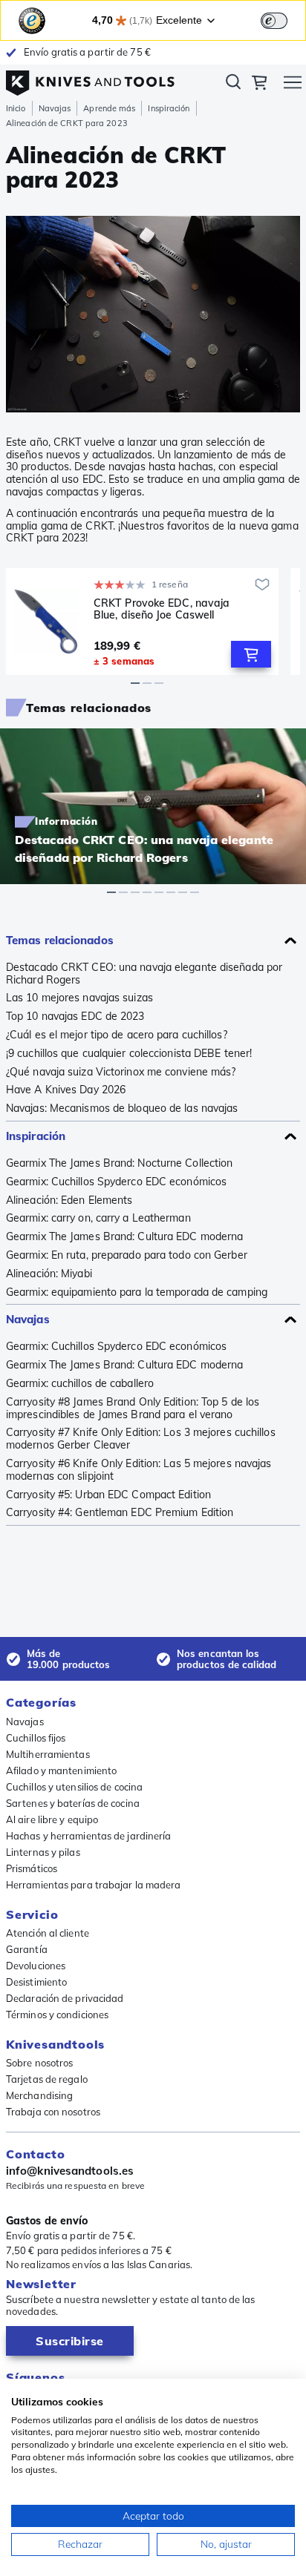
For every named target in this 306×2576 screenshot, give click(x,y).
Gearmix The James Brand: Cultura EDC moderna (124, 1237)
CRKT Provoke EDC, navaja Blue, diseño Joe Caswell (162, 609)
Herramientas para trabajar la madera (94, 1885)
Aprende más (109, 108)
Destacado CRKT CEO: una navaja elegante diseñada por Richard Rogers (144, 974)
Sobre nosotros (39, 2063)
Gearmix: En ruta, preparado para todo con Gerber (127, 1255)
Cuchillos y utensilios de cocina (74, 1787)
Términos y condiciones (57, 2015)
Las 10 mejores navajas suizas (79, 998)
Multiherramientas (48, 1754)
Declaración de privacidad (65, 1998)
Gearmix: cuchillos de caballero (80, 1384)
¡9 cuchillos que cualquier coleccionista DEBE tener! (129, 1054)
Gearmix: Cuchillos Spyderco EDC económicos (116, 1182)
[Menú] (293, 85)
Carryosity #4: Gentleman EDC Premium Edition (120, 1513)
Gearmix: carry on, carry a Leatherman (98, 1218)
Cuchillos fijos (36, 1738)
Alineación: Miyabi (49, 1274)
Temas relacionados (60, 940)
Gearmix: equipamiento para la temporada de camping (137, 1292)
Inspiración (169, 108)
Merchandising (39, 2095)
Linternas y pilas (43, 1852)
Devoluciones (36, 1966)
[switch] (274, 21)
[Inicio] (90, 79)
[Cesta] (259, 85)
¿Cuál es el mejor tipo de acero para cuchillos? (117, 1035)
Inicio (16, 108)
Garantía (27, 1949)
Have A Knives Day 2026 (66, 1090)
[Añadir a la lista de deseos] (262, 584)
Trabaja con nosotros (53, 2112)
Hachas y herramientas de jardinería (89, 1836)
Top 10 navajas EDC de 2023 (75, 1017)
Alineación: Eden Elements (69, 1200)
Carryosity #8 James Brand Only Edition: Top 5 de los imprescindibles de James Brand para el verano (133, 1409)
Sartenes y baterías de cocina (73, 1803)
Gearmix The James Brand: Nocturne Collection (119, 1163)
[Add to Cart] (251, 654)
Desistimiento (36, 1982)
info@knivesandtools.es (70, 2171)
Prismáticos (32, 1868)
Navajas (55, 108)
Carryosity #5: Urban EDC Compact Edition (108, 1495)
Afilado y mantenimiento (61, 1770)
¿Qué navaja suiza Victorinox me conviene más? (121, 1072)
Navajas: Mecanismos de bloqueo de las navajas (122, 1109)
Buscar (233, 85)
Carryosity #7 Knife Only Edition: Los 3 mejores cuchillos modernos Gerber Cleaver (141, 1439)
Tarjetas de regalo (47, 2079)
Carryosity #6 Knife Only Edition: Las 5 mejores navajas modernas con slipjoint (139, 1470)
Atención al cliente (48, 1933)
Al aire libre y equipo (52, 1819)
